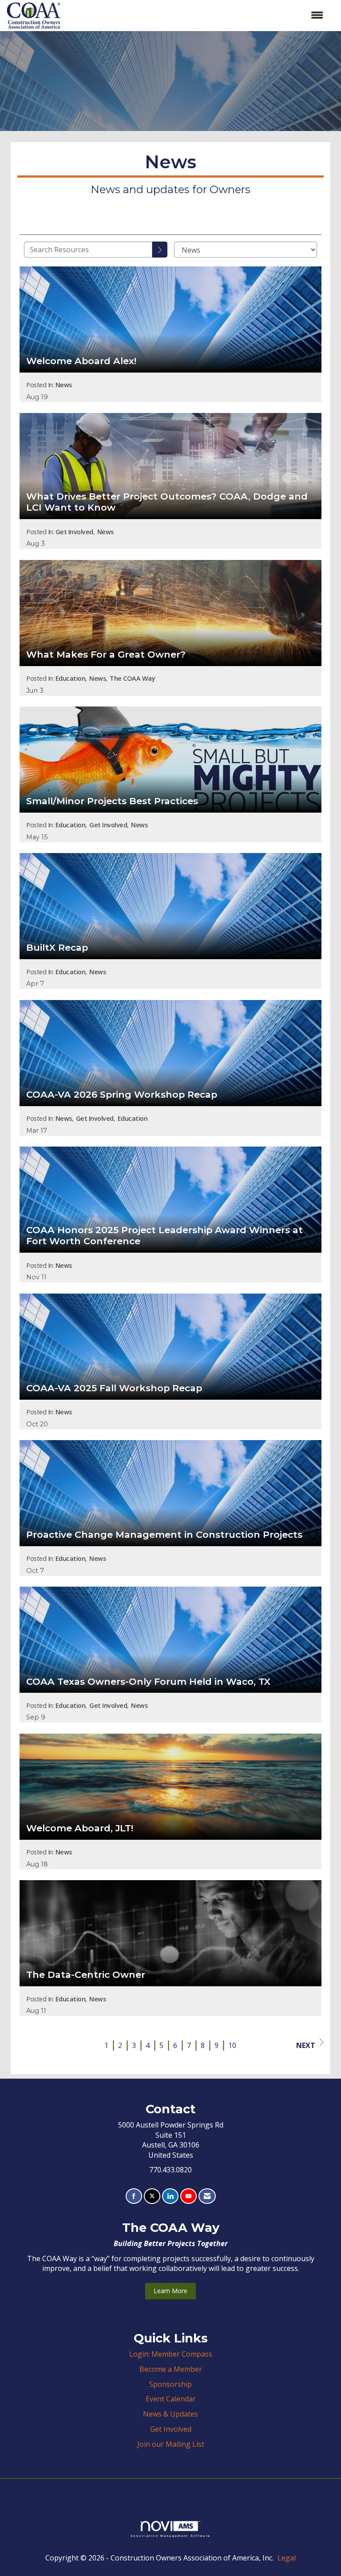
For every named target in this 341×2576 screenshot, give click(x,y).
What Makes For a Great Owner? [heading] (106, 655)
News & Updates (170, 2414)
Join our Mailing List (171, 2444)
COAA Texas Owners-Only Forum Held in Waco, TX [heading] (148, 1682)
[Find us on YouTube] (188, 2196)
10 (232, 2045)
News (64, 385)
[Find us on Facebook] (134, 2196)
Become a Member (171, 2369)
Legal (287, 2558)
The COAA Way (132, 678)
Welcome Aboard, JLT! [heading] (80, 1828)
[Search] (160, 250)
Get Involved (74, 532)
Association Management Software (170, 2536)
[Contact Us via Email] (207, 2196)
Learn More (170, 2291)
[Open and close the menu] (196, 15)
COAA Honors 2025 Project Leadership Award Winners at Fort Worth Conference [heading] (165, 1236)
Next (306, 2045)
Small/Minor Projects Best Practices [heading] (112, 801)
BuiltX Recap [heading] (57, 948)
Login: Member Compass (171, 2354)
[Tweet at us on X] (152, 2196)
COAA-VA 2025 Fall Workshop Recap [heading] (114, 1388)
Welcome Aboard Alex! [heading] (81, 361)
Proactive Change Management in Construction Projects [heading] (164, 1535)
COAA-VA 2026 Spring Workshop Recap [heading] (122, 1095)
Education (71, 678)
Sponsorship (170, 2384)
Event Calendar (171, 2399)
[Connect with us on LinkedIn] (170, 2196)
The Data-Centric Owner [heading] (86, 1975)
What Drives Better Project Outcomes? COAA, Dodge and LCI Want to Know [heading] (167, 502)
